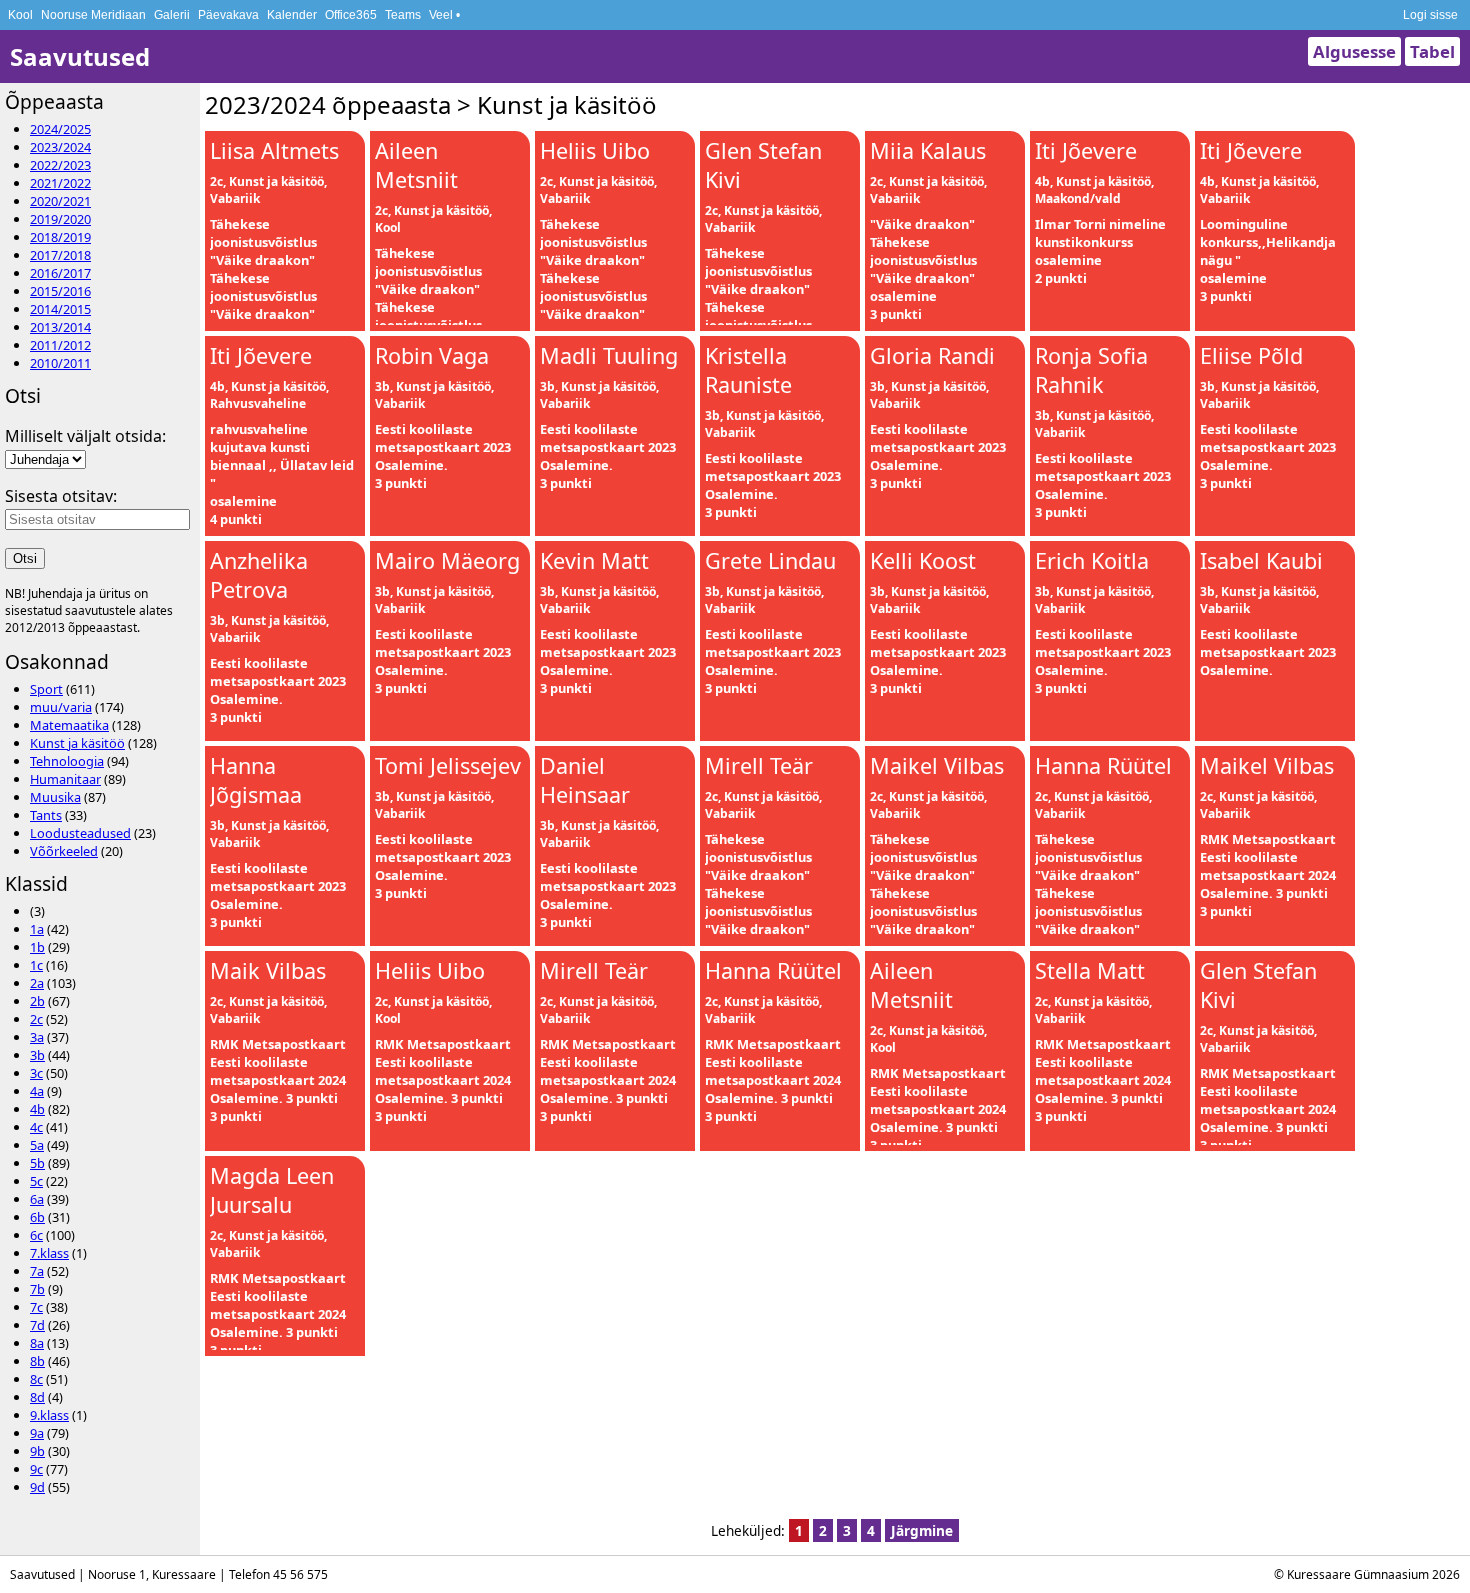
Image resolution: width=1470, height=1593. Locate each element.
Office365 (351, 15)
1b (37, 947)
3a (37, 1037)
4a (37, 1091)
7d (37, 1325)
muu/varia (61, 707)
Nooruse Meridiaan (93, 15)
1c (36, 965)
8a (37, 1343)
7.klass (49, 1253)
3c (36, 1073)
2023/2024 (60, 147)
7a (37, 1271)
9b (37, 1451)
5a (37, 1145)
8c (36, 1379)
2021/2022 (60, 183)
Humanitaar (65, 779)
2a (37, 983)
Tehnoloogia (67, 761)
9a (37, 1433)
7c (36, 1307)
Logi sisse (1430, 15)
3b (37, 1055)
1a (37, 929)
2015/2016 (60, 291)
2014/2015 (60, 309)
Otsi (25, 558)
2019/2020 (60, 219)
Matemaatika (69, 725)
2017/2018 (60, 255)
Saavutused (80, 56)
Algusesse (1354, 51)
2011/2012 (60, 345)
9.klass (49, 1415)
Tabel (1432, 51)
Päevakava (228, 15)
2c (36, 1019)
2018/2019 (60, 237)
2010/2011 (60, 363)
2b (37, 1001)
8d (37, 1397)
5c (36, 1181)
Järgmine (922, 1530)
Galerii (172, 15)
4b (37, 1109)
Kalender (292, 15)
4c (36, 1127)
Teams (403, 15)
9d (37, 1487)
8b (37, 1361)
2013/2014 (60, 327)
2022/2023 (60, 165)
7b (37, 1289)
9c (36, 1469)
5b (37, 1163)
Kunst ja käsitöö (77, 743)
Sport (46, 689)
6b (37, 1217)
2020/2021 (60, 201)
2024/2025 (60, 129)
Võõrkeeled (64, 851)
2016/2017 (60, 273)
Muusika (55, 797)
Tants (46, 815)
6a (37, 1199)
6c (36, 1235)
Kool (20, 15)
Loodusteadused (80, 833)
